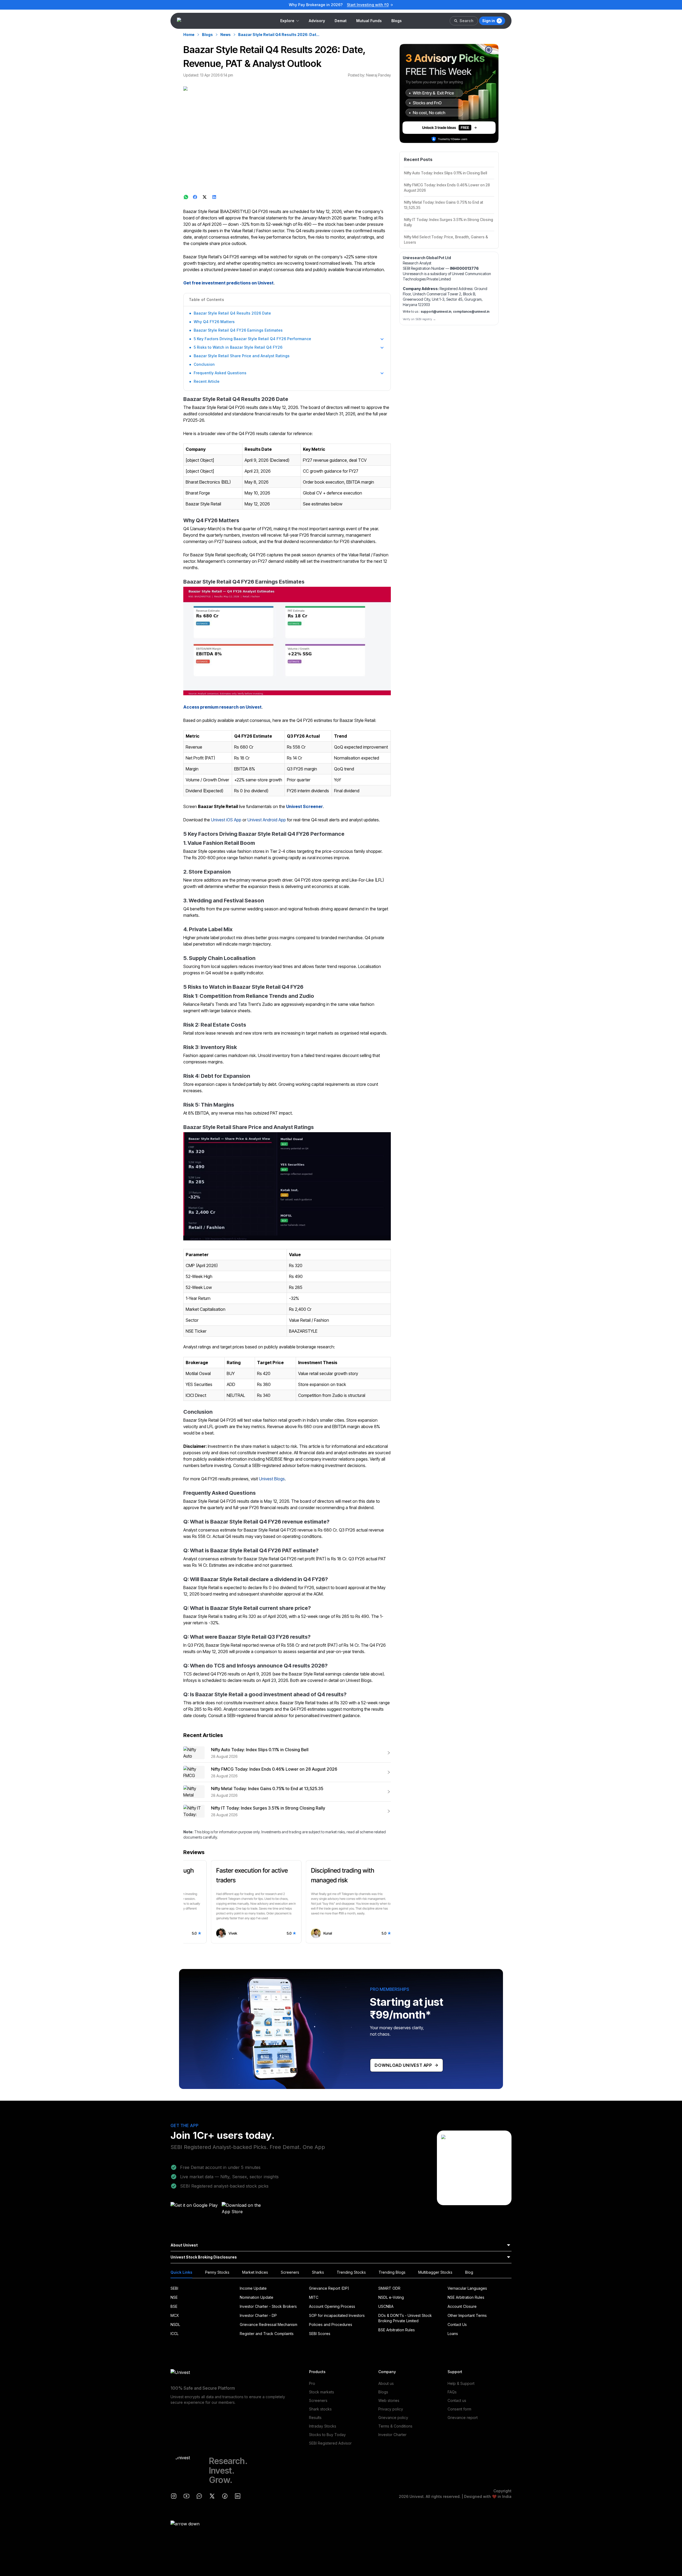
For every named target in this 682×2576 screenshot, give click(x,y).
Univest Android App (267, 820)
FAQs (452, 2392)
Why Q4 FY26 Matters (214, 322)
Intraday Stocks (323, 2426)
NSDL (175, 2324)
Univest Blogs (272, 1479)
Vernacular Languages (467, 2288)
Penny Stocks (217, 2272)
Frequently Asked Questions (220, 373)
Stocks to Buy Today (327, 2435)
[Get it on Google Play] (194, 2210)
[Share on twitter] (205, 197)
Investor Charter (392, 2435)
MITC (314, 2297)
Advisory (317, 21)
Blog (469, 2272)
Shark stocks (320, 2409)
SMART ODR (389, 2288)
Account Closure (462, 2306)
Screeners (290, 2272)
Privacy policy (391, 2409)
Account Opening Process (332, 2306)
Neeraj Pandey (378, 75)
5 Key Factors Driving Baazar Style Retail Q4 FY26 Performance (252, 339)
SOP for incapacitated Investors (337, 2315)
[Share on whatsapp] (186, 197)
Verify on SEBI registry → (419, 319)
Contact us (457, 2400)
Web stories (389, 2400)
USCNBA (386, 2306)
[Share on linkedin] (215, 197)
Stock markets (322, 2392)
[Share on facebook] (196, 197)
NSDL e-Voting (391, 2297)
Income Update (253, 2288)
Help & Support (461, 2383)
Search (466, 21)
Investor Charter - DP (258, 2315)
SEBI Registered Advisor (330, 2443)
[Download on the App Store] (246, 2210)
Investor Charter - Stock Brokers (268, 2306)
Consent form (459, 2409)
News (226, 35)
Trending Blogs (392, 2272)
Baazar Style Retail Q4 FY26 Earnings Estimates (238, 330)
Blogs (397, 21)
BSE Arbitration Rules (397, 2330)
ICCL (174, 2334)
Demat (341, 21)
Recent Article (207, 381)
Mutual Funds (369, 21)
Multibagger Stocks (435, 2272)
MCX (175, 2315)
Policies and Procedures (331, 2324)
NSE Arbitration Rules (466, 2297)
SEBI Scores (320, 2334)
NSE (174, 2297)
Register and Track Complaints (267, 2334)
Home (189, 35)
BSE (174, 2306)
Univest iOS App (226, 820)
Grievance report (463, 2418)
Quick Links (181, 2272)
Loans (453, 2334)
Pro (312, 2383)
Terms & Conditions (395, 2426)
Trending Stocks (351, 2272)
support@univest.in (436, 312)
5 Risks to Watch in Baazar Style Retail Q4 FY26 (238, 347)
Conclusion (204, 364)
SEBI (174, 2288)
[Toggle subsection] (382, 339)
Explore (287, 21)
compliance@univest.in (471, 312)
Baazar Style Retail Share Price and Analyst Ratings (242, 356)
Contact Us (457, 2324)
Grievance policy (393, 2418)
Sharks (318, 2272)
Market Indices (255, 2272)
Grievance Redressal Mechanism (269, 2324)
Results (315, 2418)
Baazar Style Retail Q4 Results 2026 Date (232, 313)
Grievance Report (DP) (329, 2288)
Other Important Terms (467, 2315)
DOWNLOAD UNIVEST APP (403, 2065)
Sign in (489, 21)
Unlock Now (377, 5)
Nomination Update (257, 2297)
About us (386, 2383)
